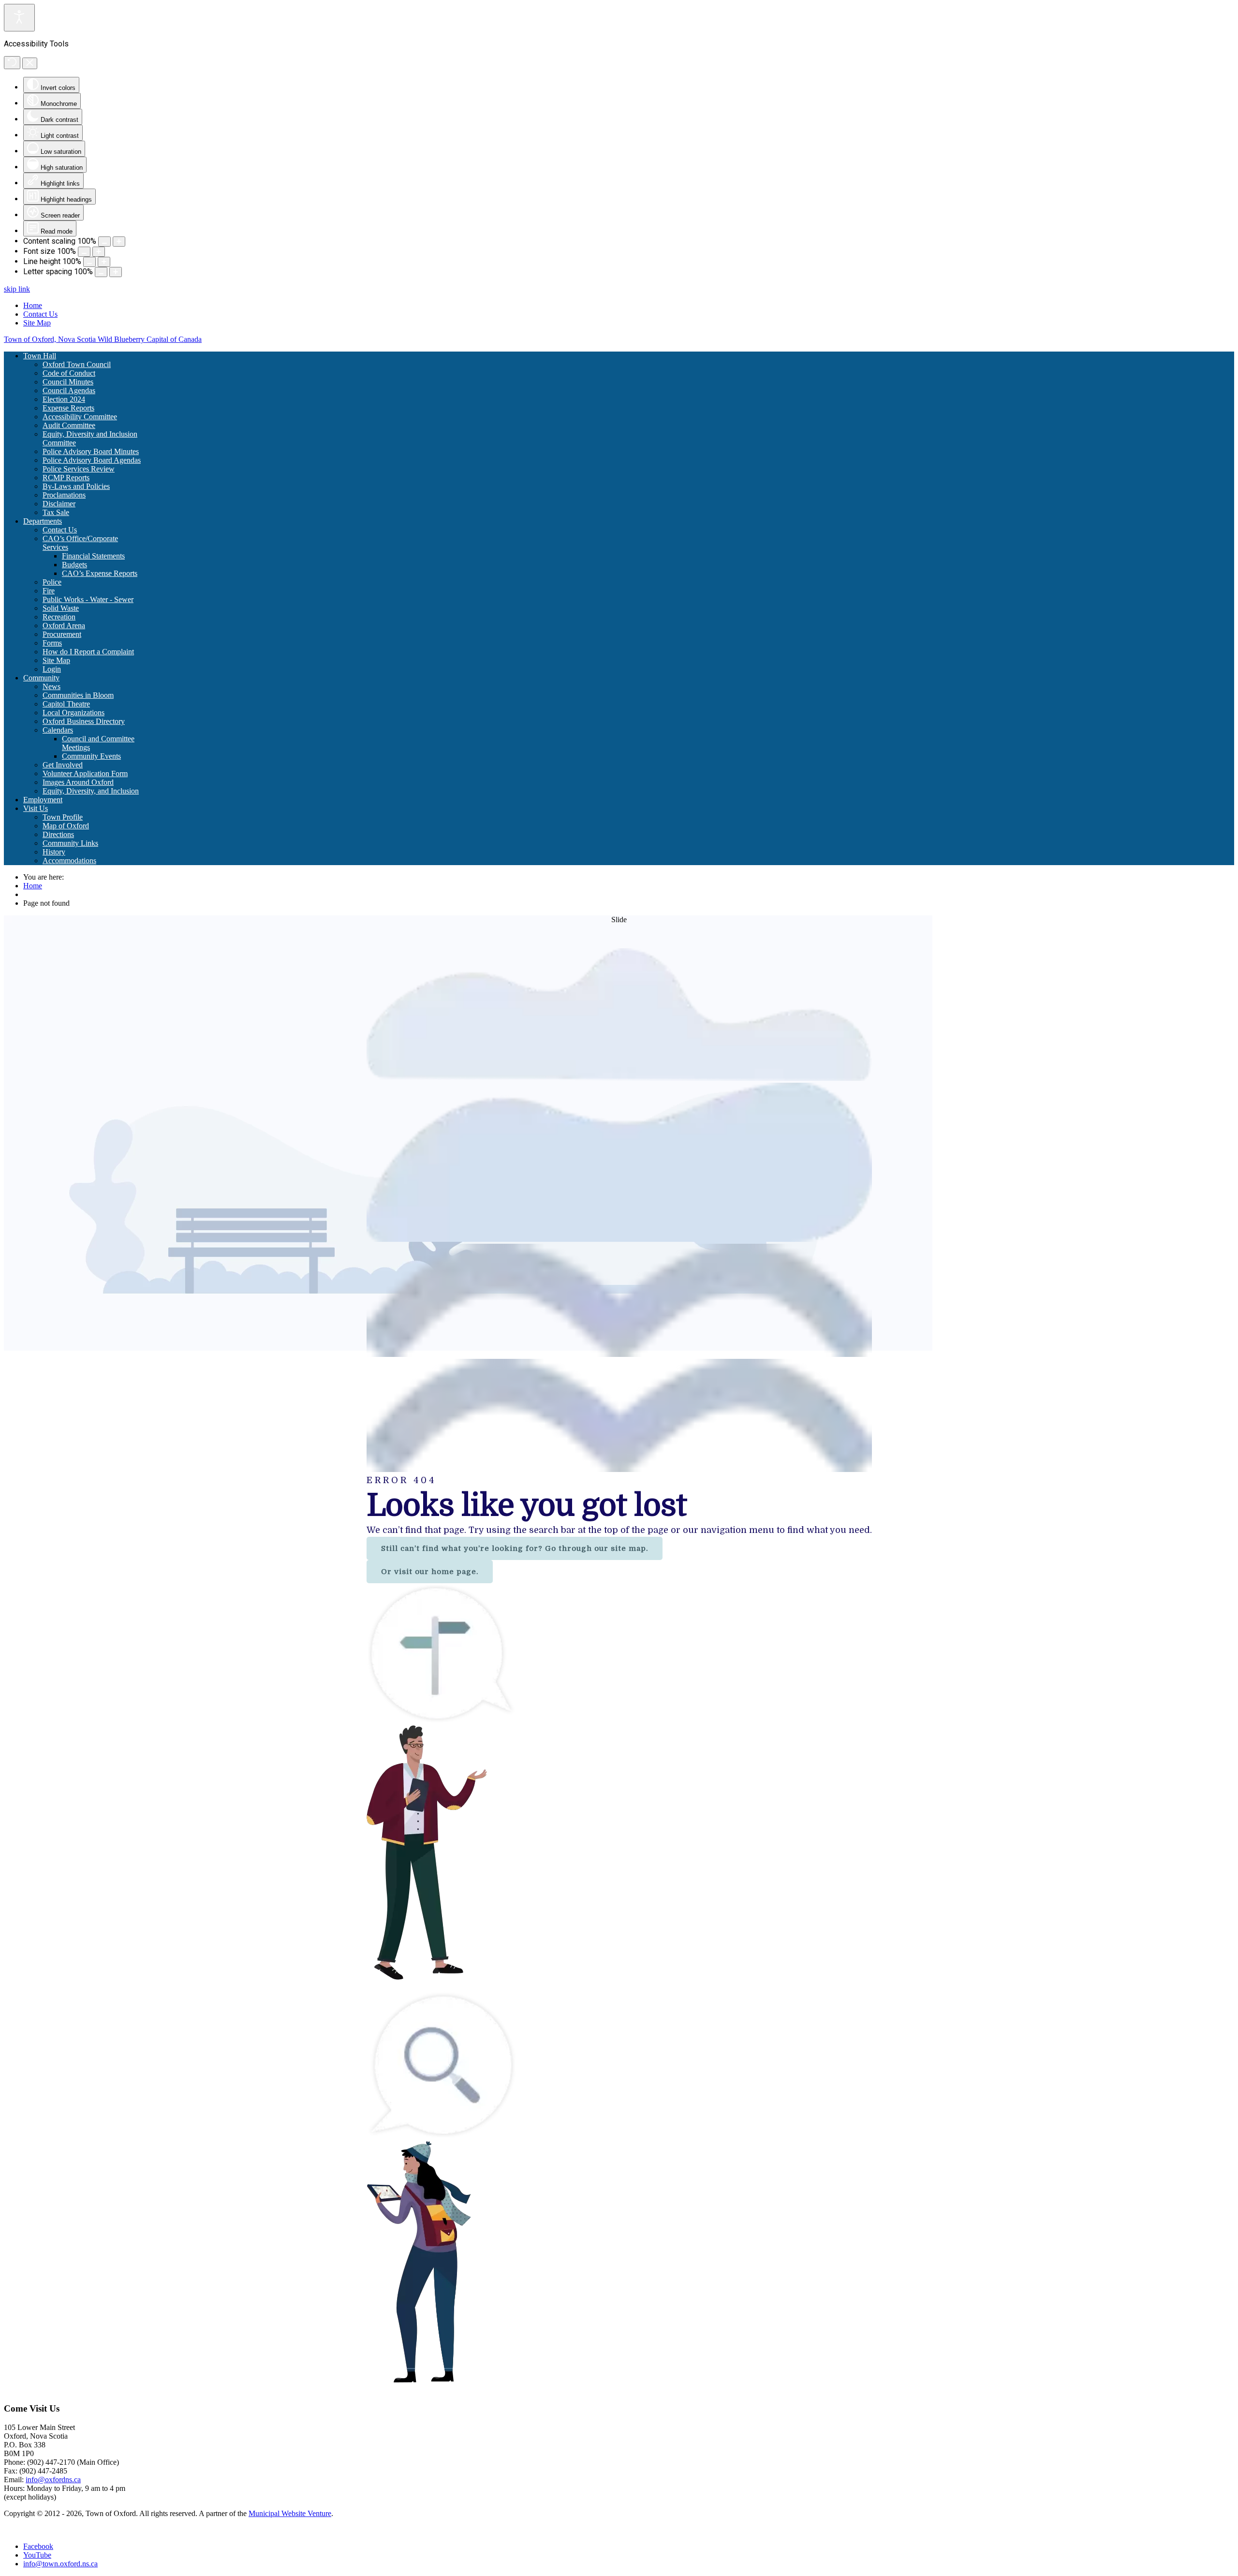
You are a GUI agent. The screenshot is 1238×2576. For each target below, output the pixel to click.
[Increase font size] (99, 252)
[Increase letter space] (116, 272)
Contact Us (40, 314)
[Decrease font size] (84, 252)
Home (33, 305)
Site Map (37, 323)
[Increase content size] (119, 242)
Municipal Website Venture (290, 2513)
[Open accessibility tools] (19, 18)
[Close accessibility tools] (30, 63)
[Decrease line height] (89, 262)
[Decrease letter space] (101, 272)
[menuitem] (40, 356)
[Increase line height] (104, 262)
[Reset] (12, 63)
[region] (619, 1655)
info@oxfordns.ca (53, 2480)
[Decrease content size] (104, 242)
